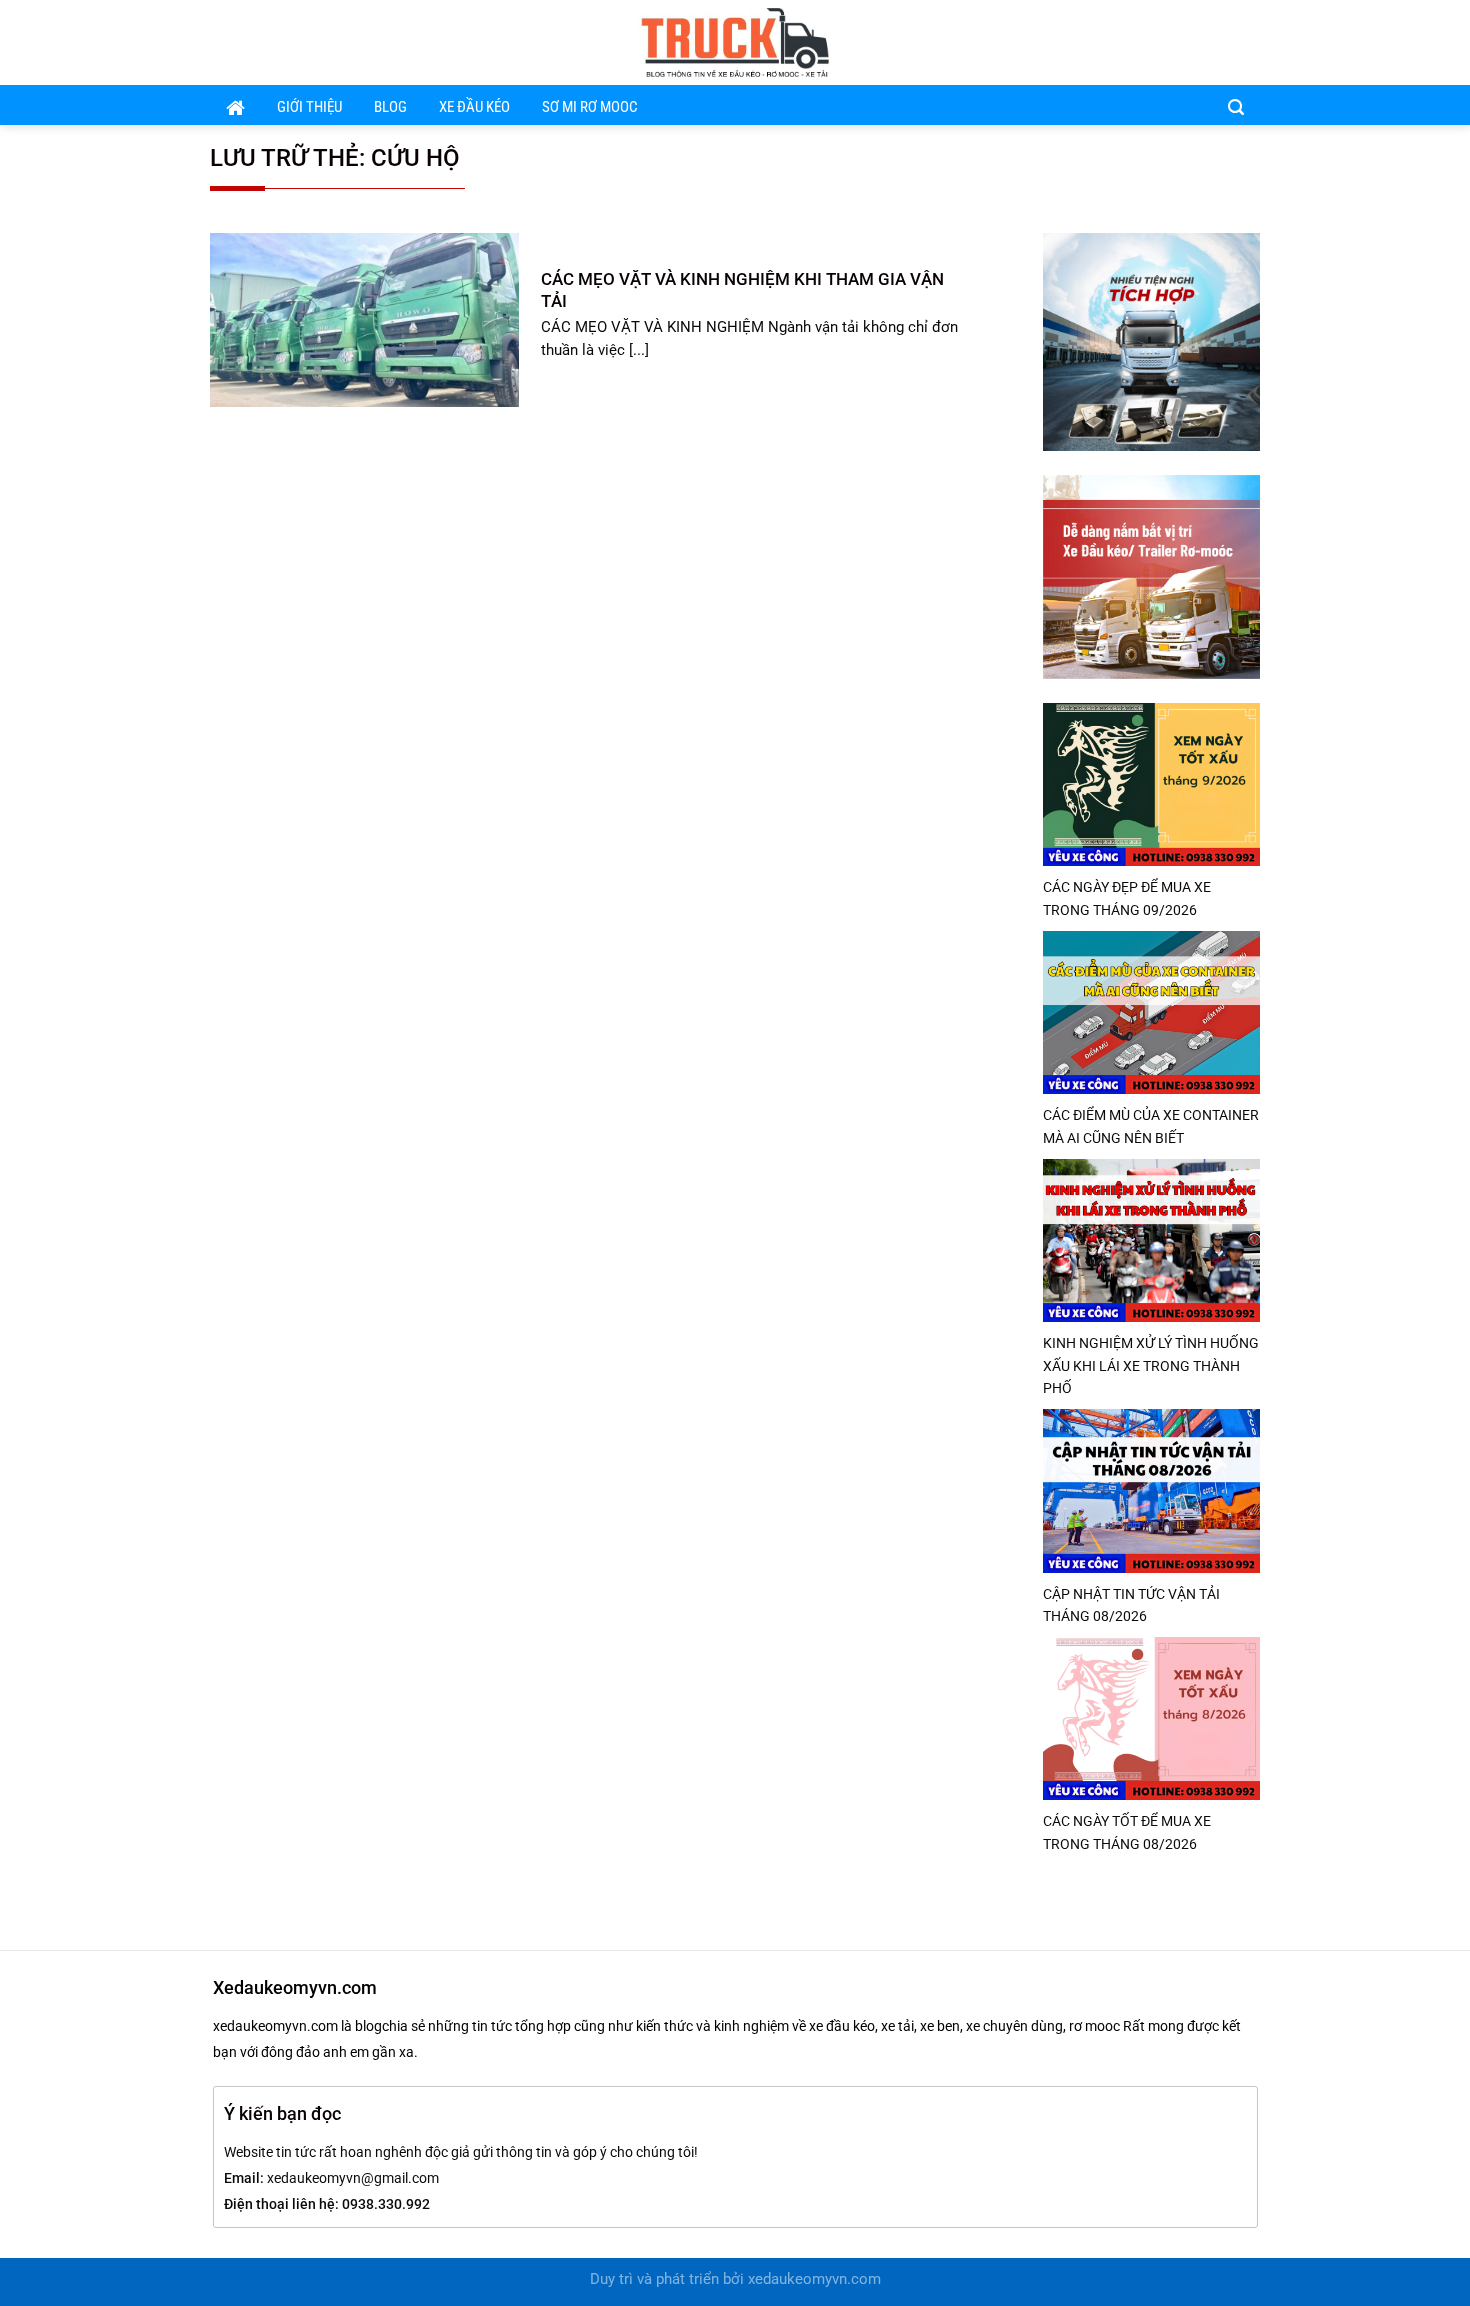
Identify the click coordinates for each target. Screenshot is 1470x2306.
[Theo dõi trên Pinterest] (1247, 42)
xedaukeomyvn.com (814, 2279)
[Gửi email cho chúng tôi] (1220, 42)
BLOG (390, 107)
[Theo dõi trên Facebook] (1194, 42)
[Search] (1236, 106)
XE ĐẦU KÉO (474, 107)
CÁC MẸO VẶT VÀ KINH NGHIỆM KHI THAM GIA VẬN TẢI (742, 290)
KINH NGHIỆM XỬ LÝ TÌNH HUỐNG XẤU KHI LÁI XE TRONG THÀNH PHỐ (1151, 1365)
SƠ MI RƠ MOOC (590, 107)
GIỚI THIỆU (309, 107)
